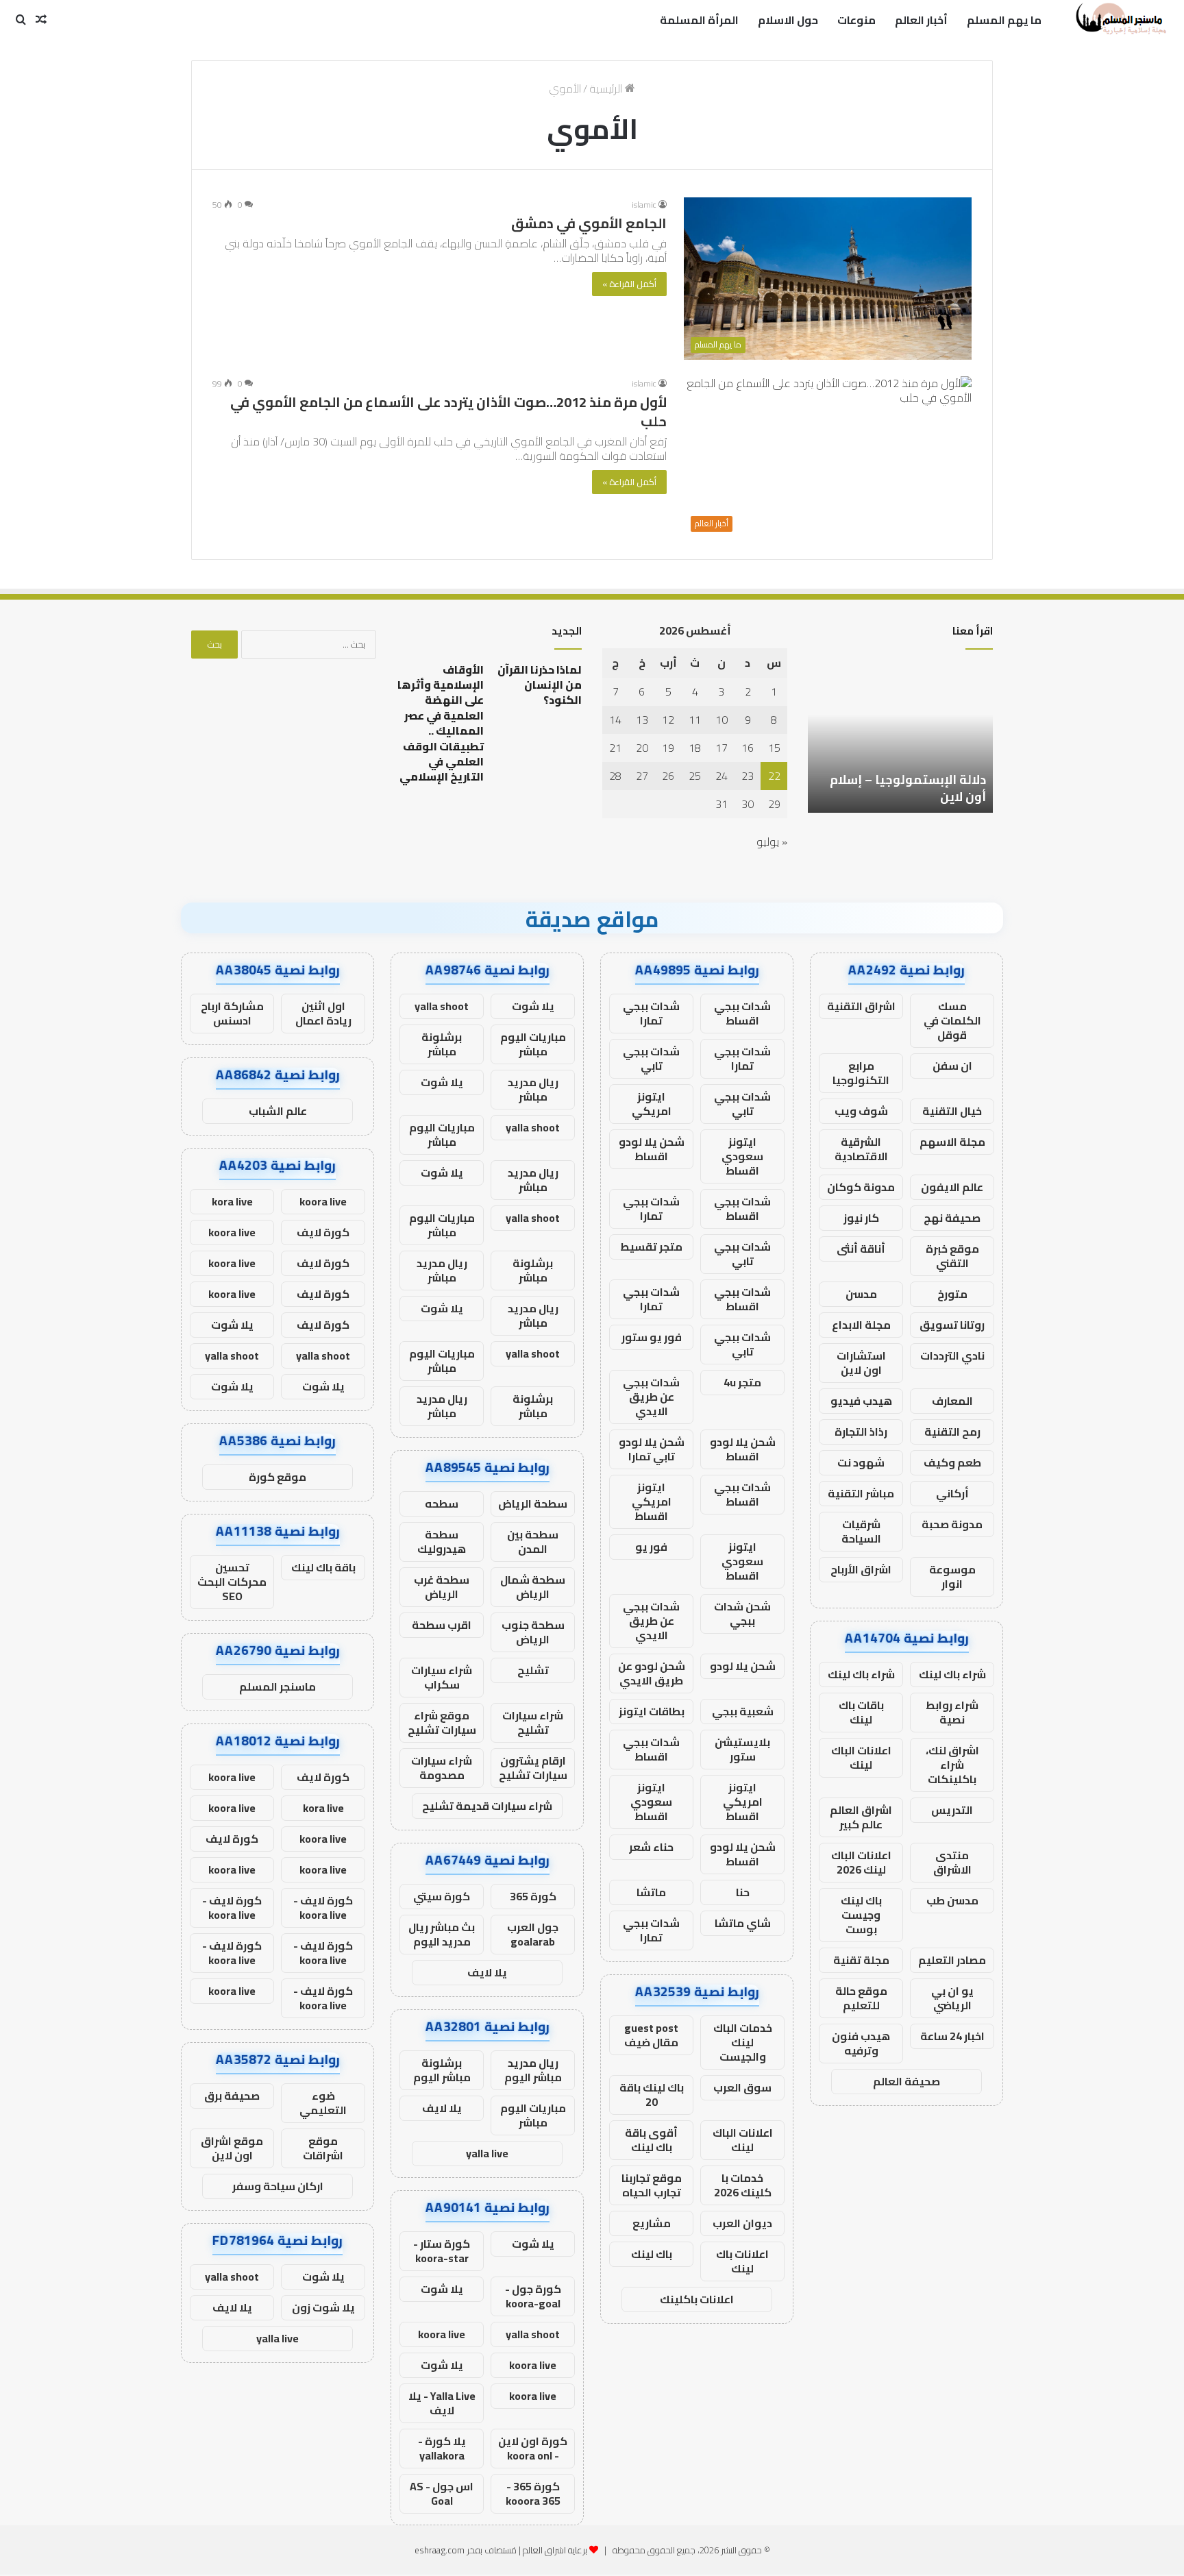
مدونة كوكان (861, 1187)
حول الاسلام (788, 20)
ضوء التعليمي (323, 2103)
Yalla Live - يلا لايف (442, 2403)
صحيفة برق (232, 2096)
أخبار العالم (921, 20)
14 (615, 720)
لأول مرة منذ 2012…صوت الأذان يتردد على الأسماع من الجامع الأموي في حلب (448, 412)
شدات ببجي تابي (651, 1058)
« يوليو (772, 842)
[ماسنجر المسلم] (1119, 20)
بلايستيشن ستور (742, 1749)
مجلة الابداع (861, 1325)
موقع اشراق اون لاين (232, 2148)
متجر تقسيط (651, 1247)
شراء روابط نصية (952, 1712)
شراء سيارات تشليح (533, 1722)
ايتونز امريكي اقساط (652, 1501)
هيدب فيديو (861, 1401)
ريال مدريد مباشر (533, 1089)
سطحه (442, 1504)
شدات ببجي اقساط (742, 1013)
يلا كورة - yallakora (442, 2448)
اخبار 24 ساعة (952, 2036)
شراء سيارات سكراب (442, 1677)
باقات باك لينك (861, 1712)
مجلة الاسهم (952, 1142)
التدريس (952, 1810)
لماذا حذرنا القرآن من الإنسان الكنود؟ (540, 685)
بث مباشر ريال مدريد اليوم (442, 1934)
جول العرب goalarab (533, 1934)
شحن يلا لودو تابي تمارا (652, 1449)
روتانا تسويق (952, 1325)
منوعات (856, 20)
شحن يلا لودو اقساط (652, 1149)
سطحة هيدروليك (442, 1542)
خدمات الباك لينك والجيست (743, 2042)
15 (774, 748)
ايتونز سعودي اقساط (742, 1156)
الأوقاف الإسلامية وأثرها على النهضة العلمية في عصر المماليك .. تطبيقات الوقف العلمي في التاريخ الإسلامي (441, 723)
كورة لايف (323, 1232)
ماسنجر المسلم (277, 1686)
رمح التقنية (952, 1432)
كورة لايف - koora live (323, 1908)
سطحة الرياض (533, 1504)
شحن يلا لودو (743, 1666)
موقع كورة (277, 1477)
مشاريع (652, 2223)
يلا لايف (487, 1972)
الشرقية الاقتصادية (861, 1149)
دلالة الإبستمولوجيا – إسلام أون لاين (908, 788)
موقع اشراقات (323, 2148)
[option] (900, 737)
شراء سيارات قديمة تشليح (487, 1806)
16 (748, 748)
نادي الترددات (952, 1356)
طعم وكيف (952, 1462)
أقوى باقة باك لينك (651, 2140)
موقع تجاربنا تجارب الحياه (652, 2185)
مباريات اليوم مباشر (533, 1044)
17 (721, 748)
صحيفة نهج (952, 1218)
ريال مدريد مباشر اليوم (533, 2070)
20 (642, 748)
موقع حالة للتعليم (861, 1998)
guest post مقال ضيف (651, 2035)
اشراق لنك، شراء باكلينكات (952, 1765)
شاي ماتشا (743, 1923)
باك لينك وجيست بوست (861, 1915)
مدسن (861, 1294)
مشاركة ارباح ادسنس (232, 1013)
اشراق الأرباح (861, 1569)
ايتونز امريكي (652, 1104)
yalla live (487, 2153)
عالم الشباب (278, 1111)
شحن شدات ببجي (742, 1614)
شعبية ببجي (743, 1711)
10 (721, 720)
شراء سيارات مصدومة (442, 1768)
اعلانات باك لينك (742, 2261)
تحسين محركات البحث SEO (232, 1582)
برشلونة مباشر (442, 1044)
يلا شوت (533, 1006)
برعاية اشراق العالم (555, 2550)
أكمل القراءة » (629, 284)
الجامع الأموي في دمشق (589, 223)
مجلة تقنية (861, 1960)
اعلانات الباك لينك (861, 1757)
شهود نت (861, 1462)
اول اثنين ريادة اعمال (323, 1013)
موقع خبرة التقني (952, 1256)
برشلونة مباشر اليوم (442, 2070)
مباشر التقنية (861, 1493)
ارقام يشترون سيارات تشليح (533, 1768)
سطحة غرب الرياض (442, 1587)
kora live (232, 1201)
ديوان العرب (742, 2223)
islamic (644, 205)
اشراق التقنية (861, 1006)
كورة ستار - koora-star (442, 2251)
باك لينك (652, 2254)
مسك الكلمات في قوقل (952, 1020)
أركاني (952, 1493)
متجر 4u (742, 1382)
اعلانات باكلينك (697, 2299)
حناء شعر (651, 1847)
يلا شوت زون (323, 2307)
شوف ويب (861, 1111)
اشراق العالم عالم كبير (861, 1817)
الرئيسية (607, 88)
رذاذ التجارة (861, 1432)
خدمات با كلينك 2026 (743, 2185)
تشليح (533, 1670)
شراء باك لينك (952, 1674)
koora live (442, 2334)
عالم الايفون (952, 1187)
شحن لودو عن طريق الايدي (652, 1673)
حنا (743, 1892)
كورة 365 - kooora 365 (533, 2493)
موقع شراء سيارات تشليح (442, 1722)
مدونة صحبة (952, 1524)
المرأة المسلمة (699, 20)
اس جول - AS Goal (442, 2493)
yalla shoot (442, 1006)
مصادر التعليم (952, 1960)
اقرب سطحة (442, 1625)
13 (642, 720)
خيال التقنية (952, 1111)
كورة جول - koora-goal (533, 2296)
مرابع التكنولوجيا (861, 1073)
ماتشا (651, 1892)
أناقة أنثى (861, 1249)
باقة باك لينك (323, 1567)
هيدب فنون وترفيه (861, 2043)
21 (615, 748)
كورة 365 (533, 1896)
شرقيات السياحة (861, 1531)
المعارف (952, 1401)
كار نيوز (861, 1218)
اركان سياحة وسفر (278, 2186)
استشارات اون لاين (861, 1363)
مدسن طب (952, 1900)
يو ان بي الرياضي (952, 1998)
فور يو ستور (652, 1337)
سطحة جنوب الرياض (533, 1632)
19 (668, 748)
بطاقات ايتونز (652, 1711)
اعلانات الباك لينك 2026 (861, 1862)
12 (668, 720)
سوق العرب (742, 2087)
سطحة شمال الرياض (533, 1587)
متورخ (952, 1294)
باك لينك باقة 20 (652, 2095)
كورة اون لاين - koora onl (533, 2448)
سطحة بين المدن (533, 1542)
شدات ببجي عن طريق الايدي (651, 1397)
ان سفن (952, 1066)
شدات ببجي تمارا (651, 1013)
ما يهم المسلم (1004, 20)
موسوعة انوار (952, 1577)
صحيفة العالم (907, 2081)
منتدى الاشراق (952, 1862)
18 (695, 748)
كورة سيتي (442, 1896)
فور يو (651, 1547)
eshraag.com (440, 2550)
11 (695, 720)
